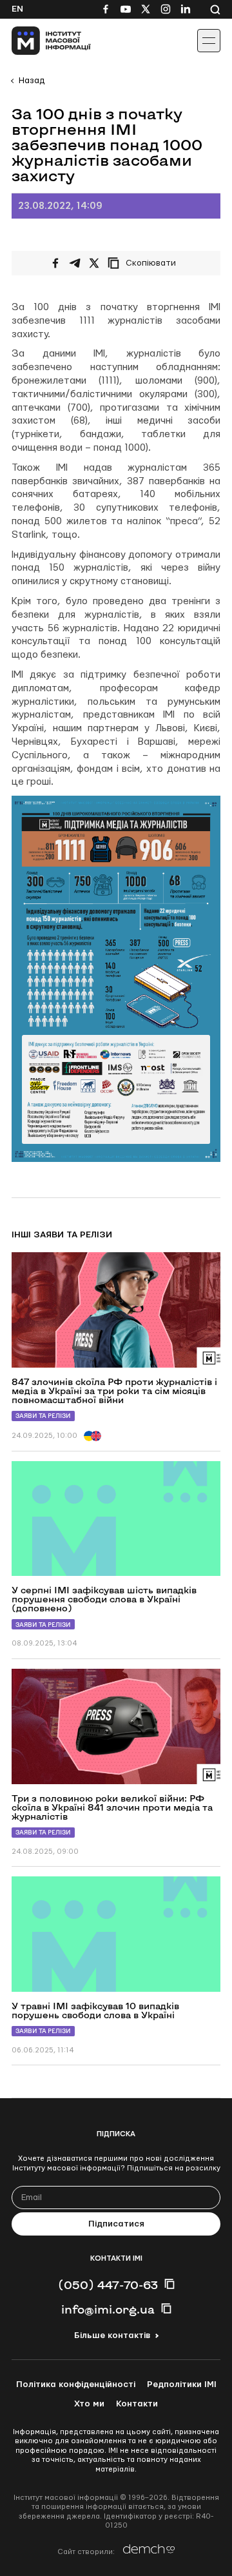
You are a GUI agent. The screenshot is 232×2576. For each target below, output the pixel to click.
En (17, 9)
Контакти (137, 2404)
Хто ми (89, 2404)
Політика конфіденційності (76, 2384)
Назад (32, 81)
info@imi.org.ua (108, 2309)
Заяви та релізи (43, 1416)
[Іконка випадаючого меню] (209, 41)
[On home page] (39, 41)
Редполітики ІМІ (182, 2384)
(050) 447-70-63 (108, 2285)
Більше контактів (112, 2335)
